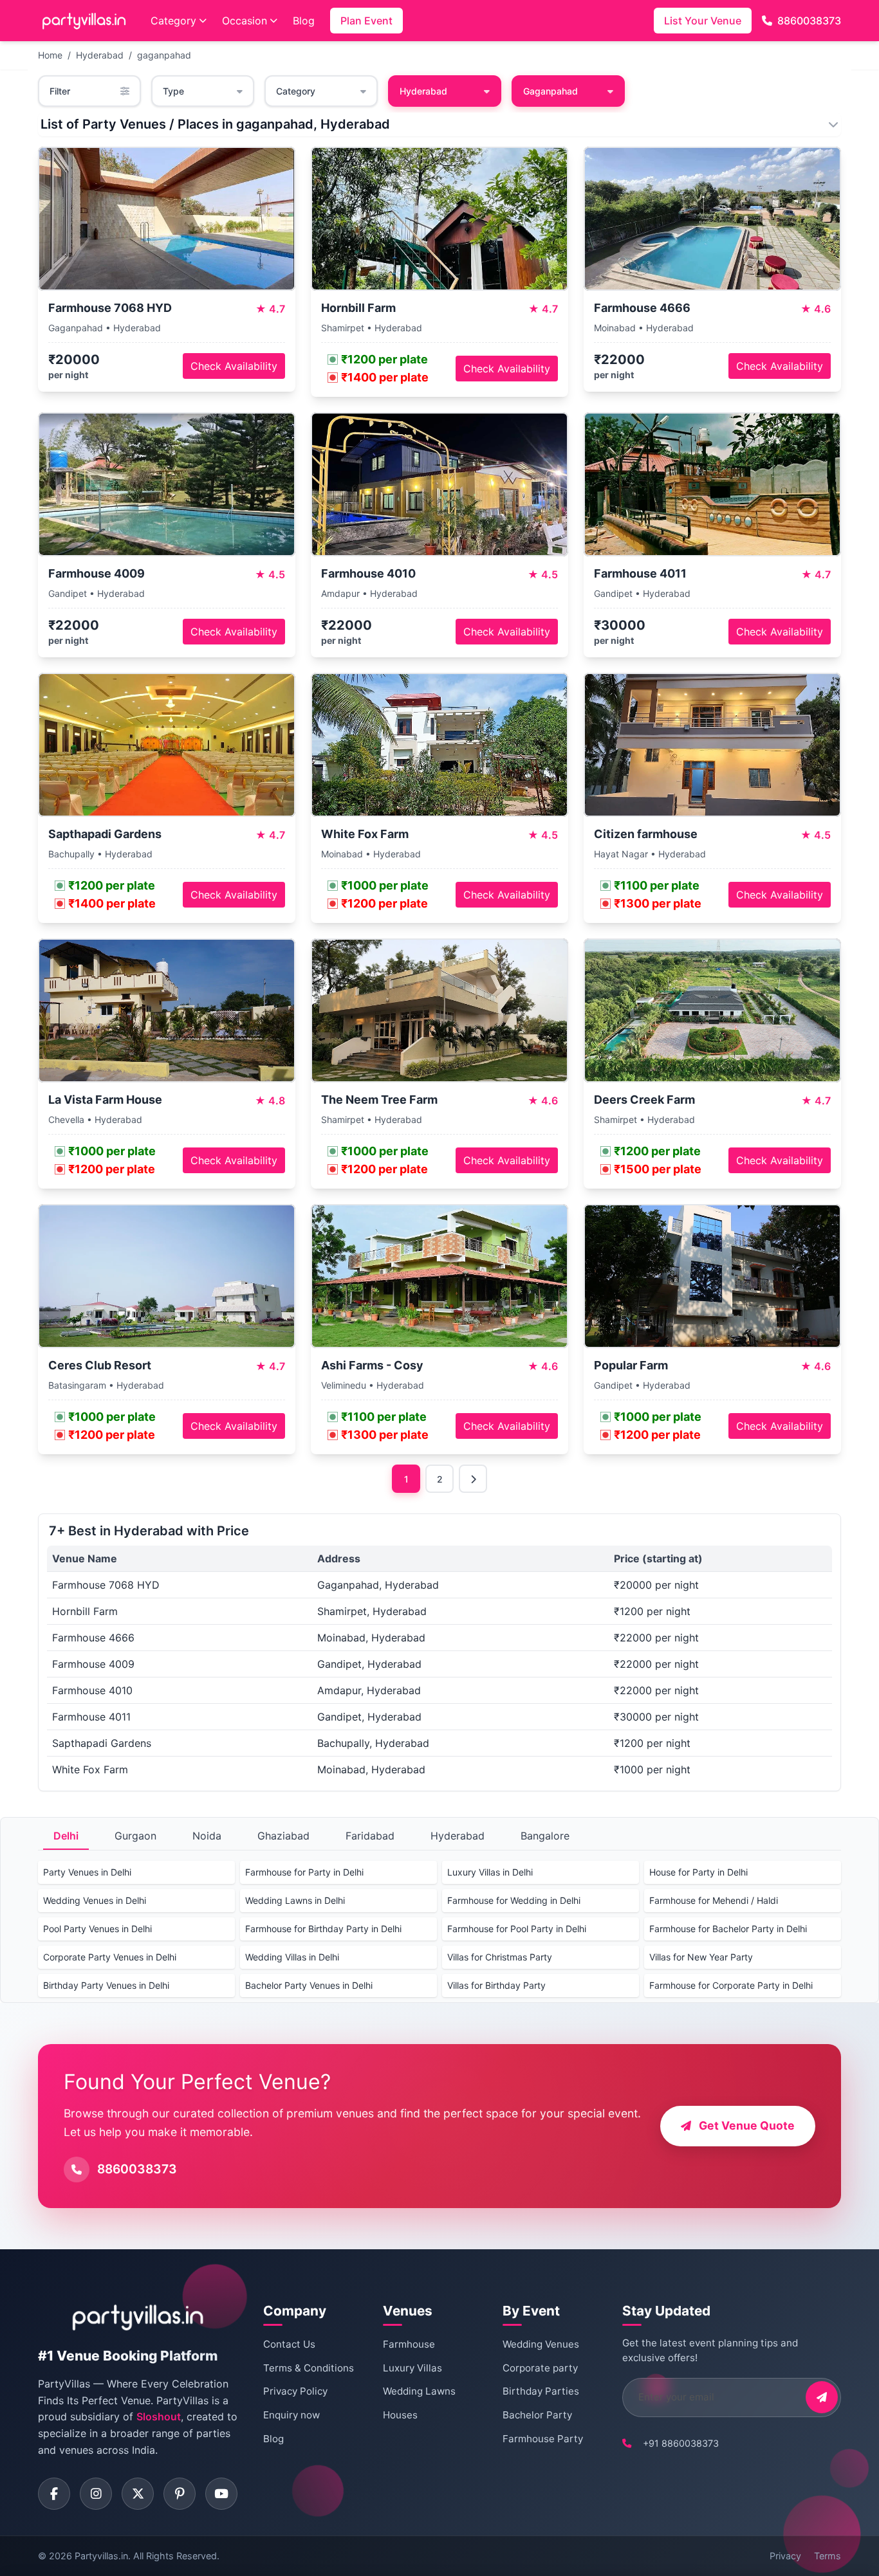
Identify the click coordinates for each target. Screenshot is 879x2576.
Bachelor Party (537, 2415)
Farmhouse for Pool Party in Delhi (517, 1929)
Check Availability (234, 366)
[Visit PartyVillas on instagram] (96, 2494)
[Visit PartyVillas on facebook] (54, 2494)
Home (50, 55)
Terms (828, 2556)
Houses (400, 2415)
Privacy (785, 2556)
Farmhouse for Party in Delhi (304, 1872)
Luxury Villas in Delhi (490, 1872)
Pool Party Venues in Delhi (97, 1929)
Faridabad (370, 1836)
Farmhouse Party (543, 2439)
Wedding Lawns (419, 2391)
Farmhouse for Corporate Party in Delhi (731, 1985)
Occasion (245, 21)
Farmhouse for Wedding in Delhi (514, 1900)
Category (173, 21)
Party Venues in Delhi (87, 1872)
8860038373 (809, 21)
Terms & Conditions (309, 2368)
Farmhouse (409, 2344)
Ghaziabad (283, 1836)
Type (173, 91)
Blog (304, 21)
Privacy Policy (295, 2391)
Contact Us (289, 2344)
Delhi (66, 1836)
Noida (207, 1836)
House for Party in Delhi (699, 1872)
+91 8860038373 (681, 2443)
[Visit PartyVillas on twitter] (138, 2494)
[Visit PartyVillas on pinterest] (180, 2494)
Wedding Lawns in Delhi (295, 1900)
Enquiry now (291, 2415)
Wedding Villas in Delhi (292, 1957)
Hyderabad (100, 55)
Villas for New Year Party (701, 1957)
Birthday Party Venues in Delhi (106, 1985)
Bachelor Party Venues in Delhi (309, 1985)
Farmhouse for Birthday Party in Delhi (323, 1929)
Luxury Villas (412, 2368)
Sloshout (159, 2416)
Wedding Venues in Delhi (95, 1900)
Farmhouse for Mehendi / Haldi (714, 1900)
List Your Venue (703, 21)
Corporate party (540, 2368)
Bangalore (545, 1836)
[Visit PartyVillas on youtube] (221, 2494)
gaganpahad (164, 55)
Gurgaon (135, 1836)
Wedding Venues (541, 2344)
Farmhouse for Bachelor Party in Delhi (728, 1929)
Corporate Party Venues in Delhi (110, 1957)
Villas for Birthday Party (496, 1985)
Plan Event (366, 21)
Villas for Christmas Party (500, 1957)
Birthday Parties (541, 2391)
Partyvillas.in (101, 2556)
